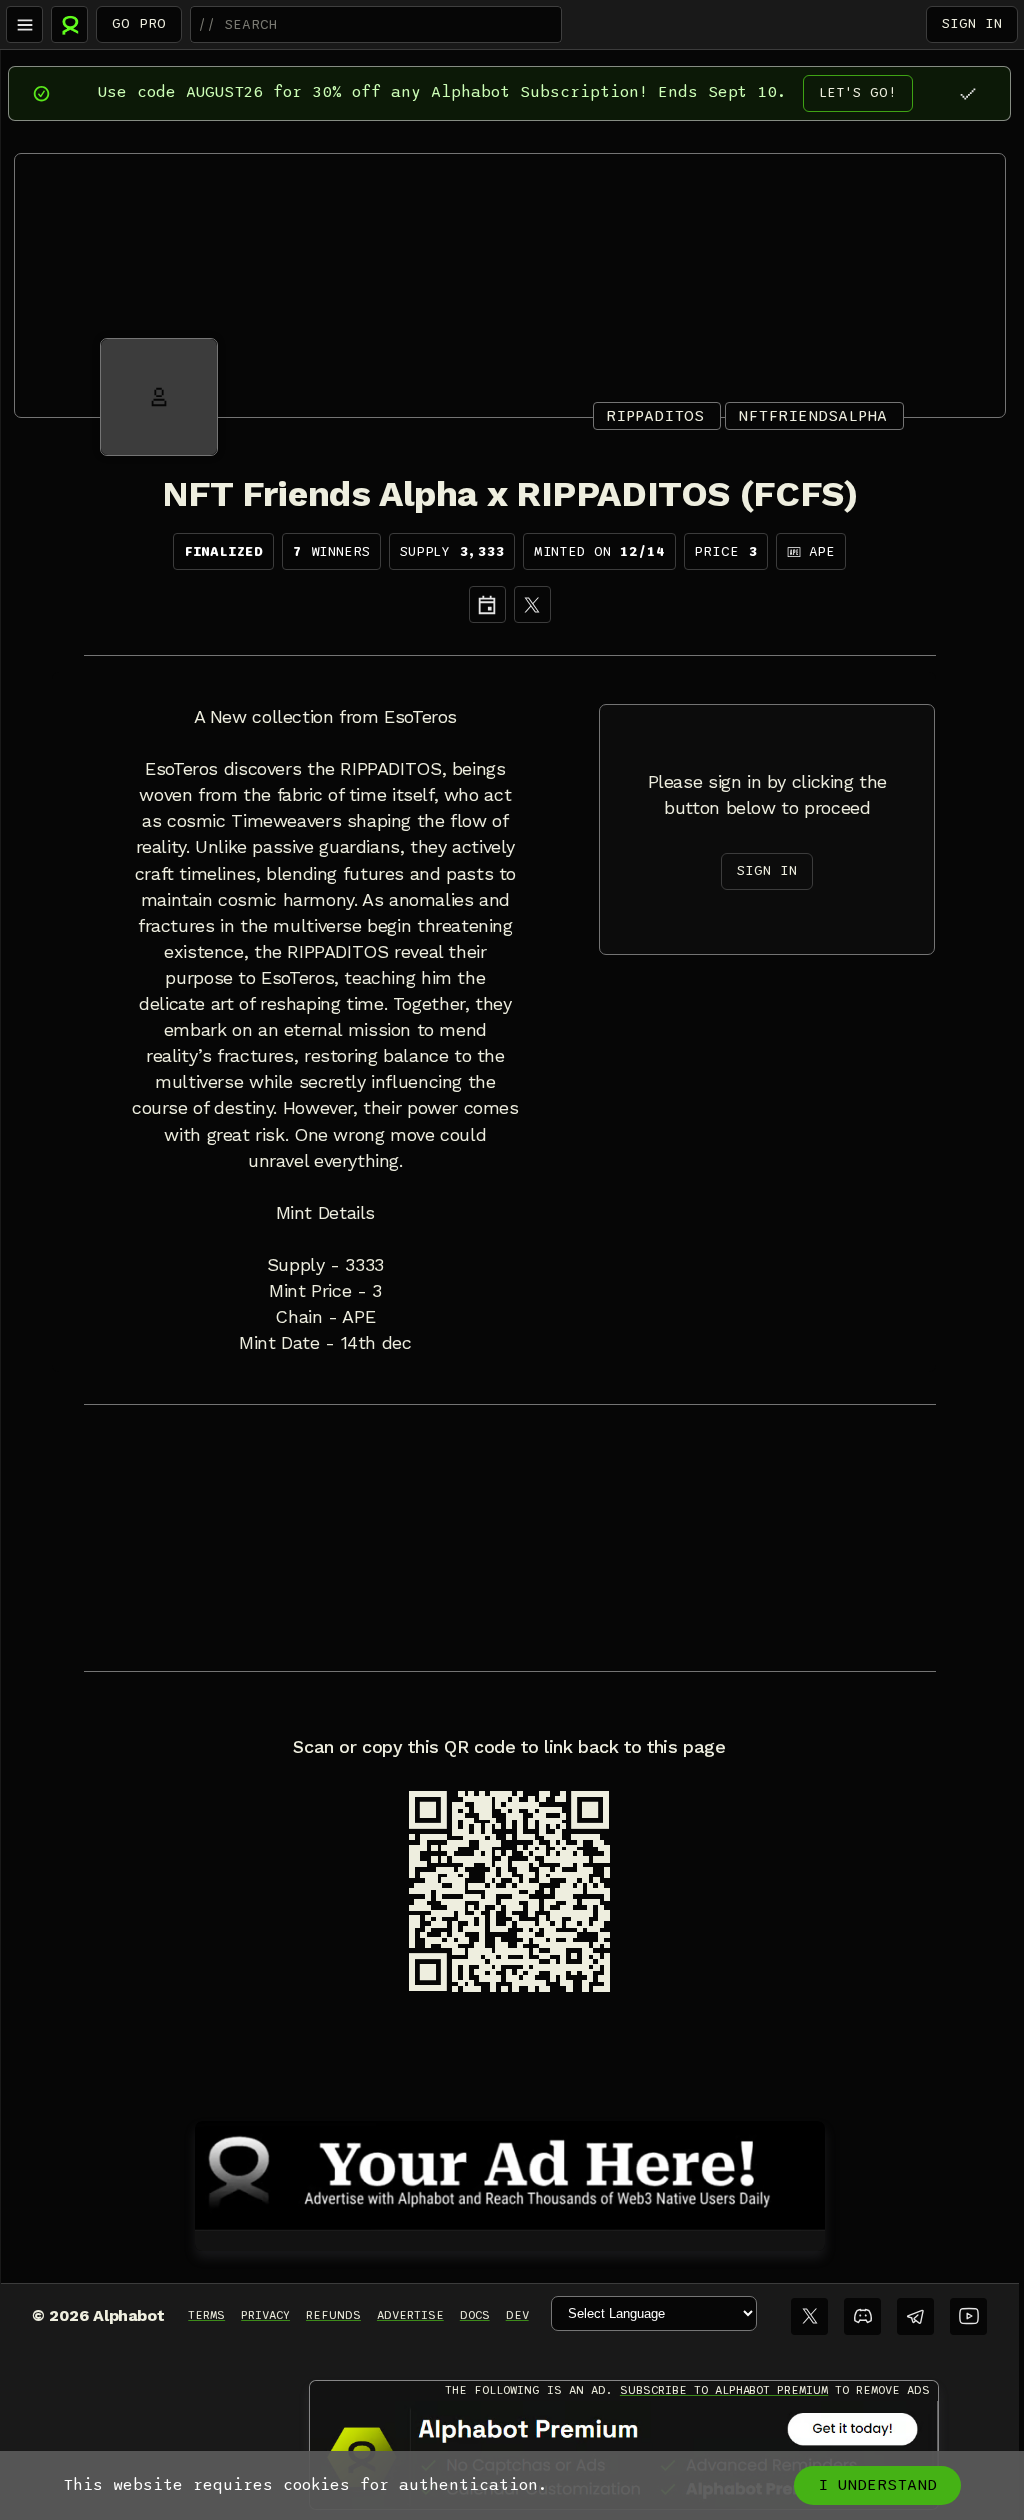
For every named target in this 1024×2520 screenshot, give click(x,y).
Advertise (410, 2315)
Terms (206, 2315)
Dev (517, 2315)
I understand (877, 2485)
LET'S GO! (858, 92)
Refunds (333, 2315)
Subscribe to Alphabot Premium (724, 2390)
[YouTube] (968, 2316)
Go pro (139, 23)
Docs (475, 2315)
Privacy (265, 2315)
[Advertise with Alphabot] (510, 2172)
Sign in (972, 23)
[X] (532, 604)
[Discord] (862, 2316)
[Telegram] (915, 2316)
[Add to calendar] (487, 604)
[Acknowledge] (967, 93)
